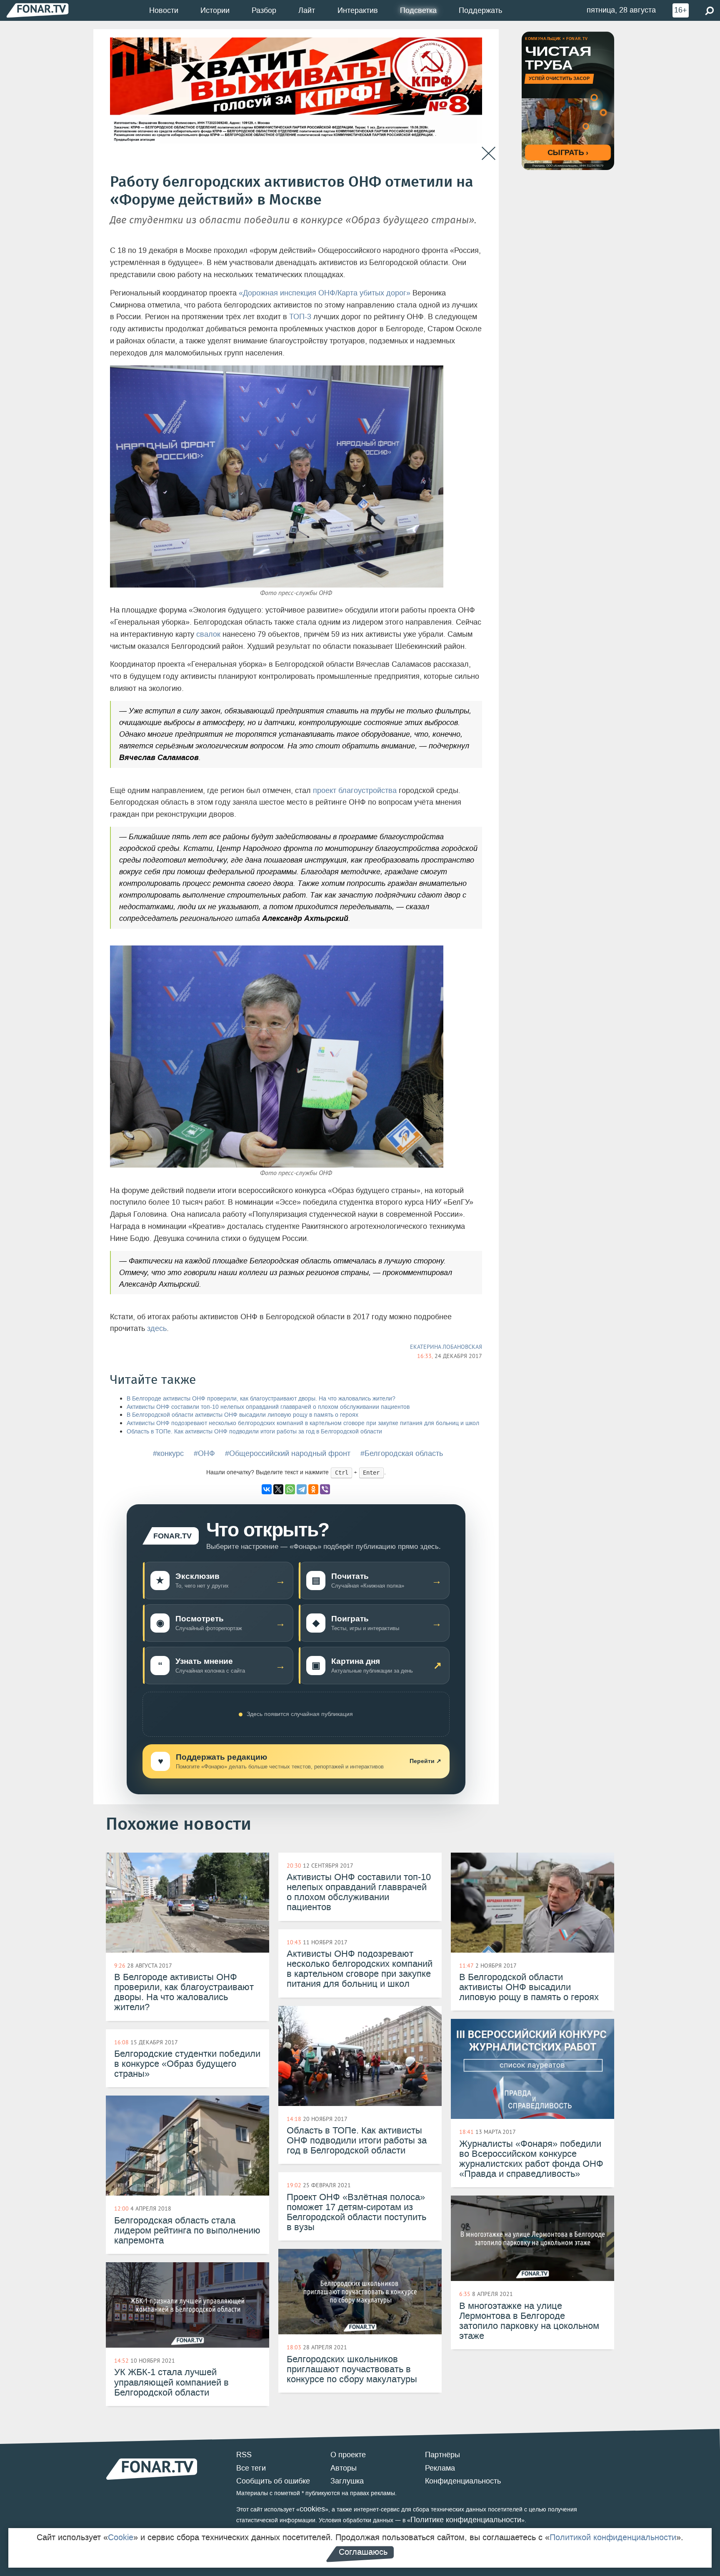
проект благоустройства (355, 790)
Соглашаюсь (363, 2552)
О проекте (348, 2455)
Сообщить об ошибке (273, 2481)
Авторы (344, 2468)
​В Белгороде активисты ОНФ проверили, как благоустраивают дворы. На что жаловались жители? (261, 1399)
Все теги (251, 2468)
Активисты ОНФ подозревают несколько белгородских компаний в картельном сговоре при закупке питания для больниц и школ (303, 1423)
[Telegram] (302, 1489)
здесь (157, 1328)
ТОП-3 (300, 317)
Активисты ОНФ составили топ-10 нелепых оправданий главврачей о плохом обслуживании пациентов (268, 1407)
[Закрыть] (489, 154)
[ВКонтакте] (267, 1489)
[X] (278, 1489)
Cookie (121, 2537)
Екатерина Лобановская (446, 1347)
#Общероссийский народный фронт (288, 1453)
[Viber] (325, 1489)
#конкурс (168, 1453)
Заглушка (347, 2481)
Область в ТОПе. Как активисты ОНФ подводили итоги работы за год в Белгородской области (254, 1432)
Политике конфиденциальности (466, 2520)
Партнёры (442, 2455)
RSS (244, 2455)
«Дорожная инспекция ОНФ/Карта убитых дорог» (325, 293)
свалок (208, 634)
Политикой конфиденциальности (613, 2537)
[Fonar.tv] (37, 10)
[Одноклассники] (313, 1489)
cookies (312, 2509)
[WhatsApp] (290, 1489)
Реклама (440, 2468)
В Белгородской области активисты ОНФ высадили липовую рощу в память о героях (242, 1415)
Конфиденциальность (463, 2481)
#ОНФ (204, 1453)
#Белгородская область (402, 1453)
